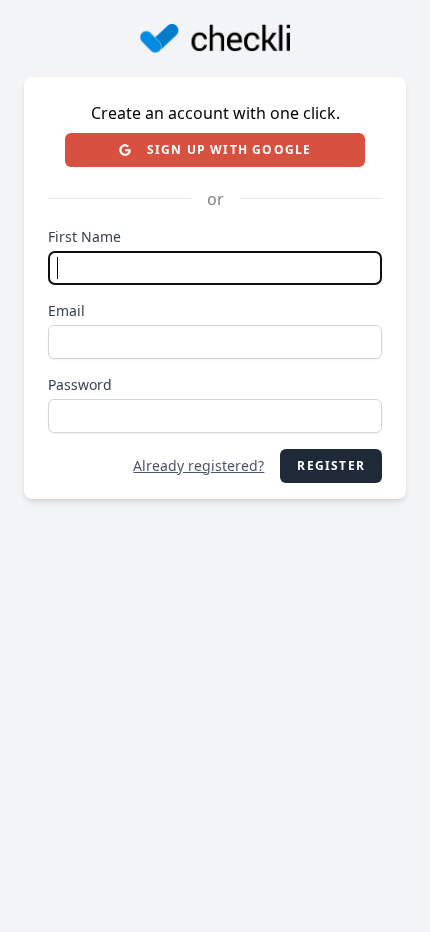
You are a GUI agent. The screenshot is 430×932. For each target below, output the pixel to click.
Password (80, 384)
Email (66, 310)
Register (331, 465)
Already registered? (198, 465)
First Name (84, 236)
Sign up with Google (229, 149)
